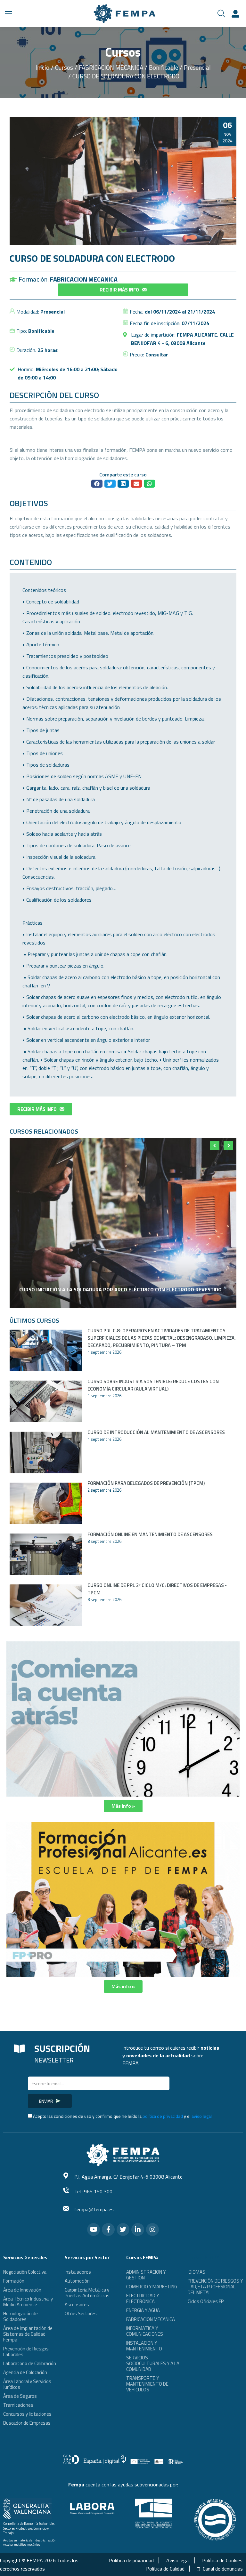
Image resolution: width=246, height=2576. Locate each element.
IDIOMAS (197, 2272)
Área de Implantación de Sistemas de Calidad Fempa (28, 2334)
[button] (123, 290)
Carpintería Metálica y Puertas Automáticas (87, 2293)
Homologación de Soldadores (20, 2316)
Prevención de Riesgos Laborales (26, 2352)
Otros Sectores (81, 2313)
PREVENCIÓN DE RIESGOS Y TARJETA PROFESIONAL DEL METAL (215, 2287)
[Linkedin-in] (138, 2229)
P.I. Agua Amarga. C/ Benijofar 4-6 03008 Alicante (128, 2177)
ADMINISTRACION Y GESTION (146, 2275)
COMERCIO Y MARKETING (152, 2287)
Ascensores (77, 2305)
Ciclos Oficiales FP (206, 2301)
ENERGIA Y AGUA (143, 2310)
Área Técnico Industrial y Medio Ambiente (28, 2302)
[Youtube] (94, 2229)
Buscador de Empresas (27, 2423)
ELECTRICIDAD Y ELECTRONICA (143, 2298)
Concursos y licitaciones (27, 2414)
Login (236, 14)
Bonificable (41, 331)
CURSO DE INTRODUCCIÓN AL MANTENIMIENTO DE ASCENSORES (156, 1432)
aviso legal (202, 2116)
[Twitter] (123, 2229)
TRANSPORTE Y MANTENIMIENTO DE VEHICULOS (147, 2384)
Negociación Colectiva (25, 2272)
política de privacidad (163, 2116)
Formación (14, 2281)
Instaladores (78, 2272)
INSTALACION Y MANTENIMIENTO (144, 2346)
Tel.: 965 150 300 (93, 2191)
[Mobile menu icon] (8, 14)
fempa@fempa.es (94, 2209)
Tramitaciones (18, 2405)
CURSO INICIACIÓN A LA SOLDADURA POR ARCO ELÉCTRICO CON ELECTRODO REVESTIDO (120, 1289)
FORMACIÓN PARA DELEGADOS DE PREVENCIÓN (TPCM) (146, 1483)
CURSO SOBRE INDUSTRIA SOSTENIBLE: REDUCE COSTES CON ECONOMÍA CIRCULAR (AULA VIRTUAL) (153, 1385)
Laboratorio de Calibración (30, 2363)
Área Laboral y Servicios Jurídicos (27, 2384)
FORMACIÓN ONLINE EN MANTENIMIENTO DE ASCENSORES (150, 1534)
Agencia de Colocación (25, 2372)
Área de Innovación (22, 2290)
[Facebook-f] (108, 2229)
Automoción (77, 2281)
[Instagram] (152, 2229)
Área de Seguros (20, 2396)
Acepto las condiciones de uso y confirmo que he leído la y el (122, 2116)
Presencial (53, 312)
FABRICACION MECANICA (84, 279)
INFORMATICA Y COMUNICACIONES (145, 2331)
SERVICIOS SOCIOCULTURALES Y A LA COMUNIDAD (153, 2363)
